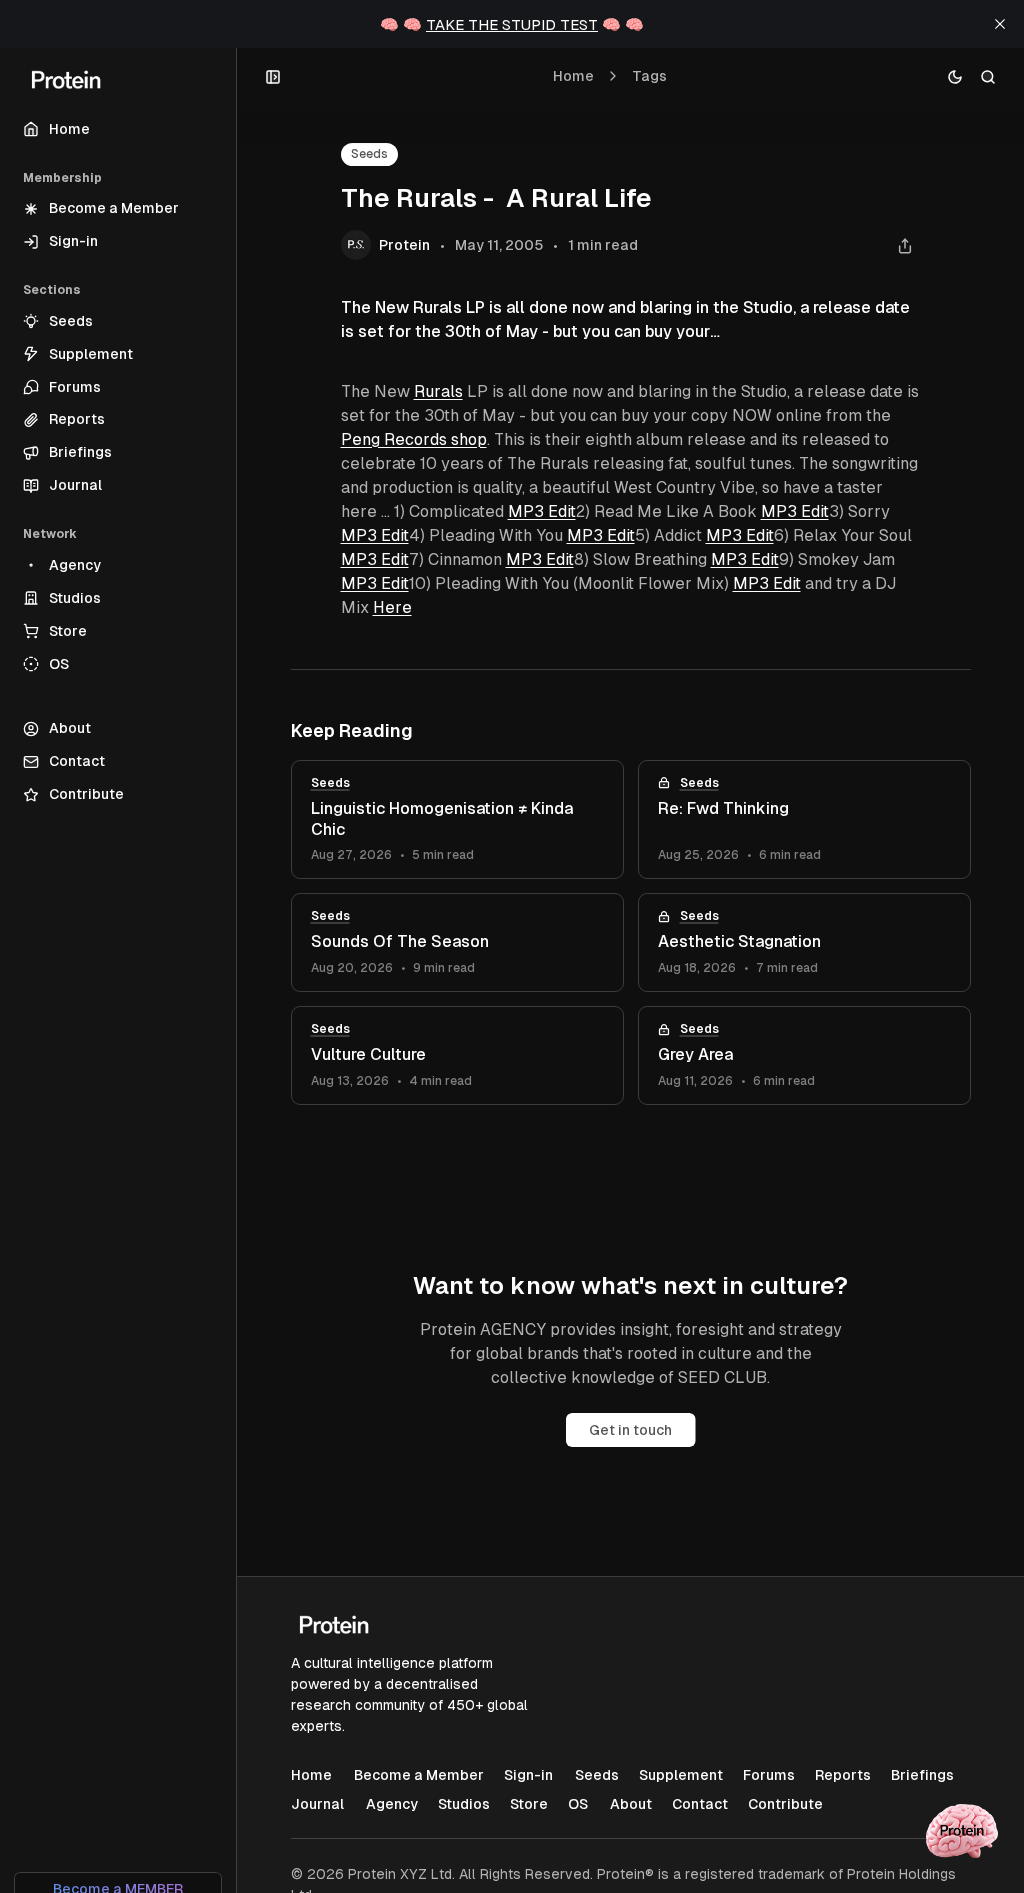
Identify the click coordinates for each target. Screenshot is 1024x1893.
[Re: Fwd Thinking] (804, 820)
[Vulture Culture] (457, 1055)
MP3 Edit (542, 511)
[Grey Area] (804, 1055)
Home (573, 76)
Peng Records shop (414, 439)
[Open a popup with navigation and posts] (273, 76)
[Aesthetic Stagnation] (804, 942)
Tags (649, 76)
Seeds (369, 154)
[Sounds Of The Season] (457, 942)
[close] (1000, 24)
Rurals (438, 391)
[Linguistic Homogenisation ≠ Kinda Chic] (457, 820)
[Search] (988, 76)
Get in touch (630, 1430)
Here (392, 607)
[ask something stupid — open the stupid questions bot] (962, 1831)
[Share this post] (905, 245)
